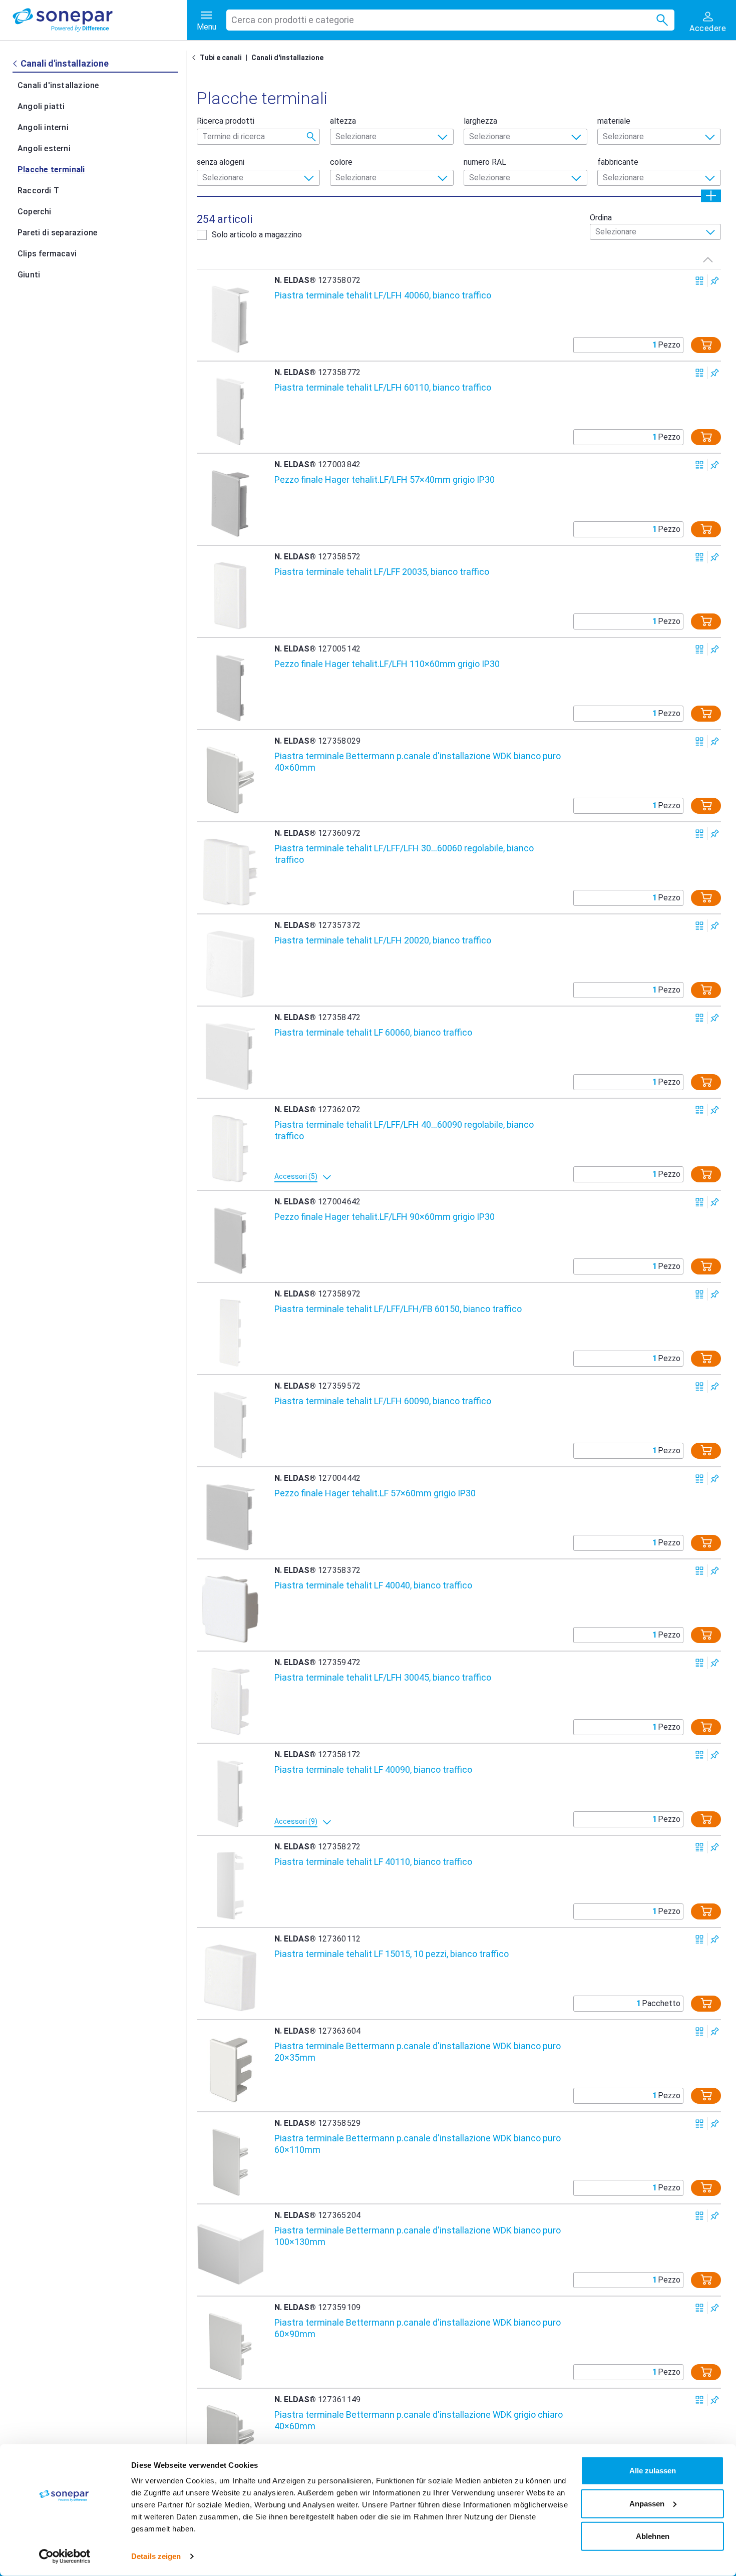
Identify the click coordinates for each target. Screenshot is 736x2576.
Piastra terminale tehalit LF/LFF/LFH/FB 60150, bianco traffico (398, 1309)
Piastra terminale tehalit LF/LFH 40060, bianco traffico (383, 295)
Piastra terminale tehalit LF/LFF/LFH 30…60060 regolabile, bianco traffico (404, 854)
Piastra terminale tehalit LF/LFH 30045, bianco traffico (383, 1677)
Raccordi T (38, 191)
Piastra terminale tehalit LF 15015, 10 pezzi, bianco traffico (392, 1954)
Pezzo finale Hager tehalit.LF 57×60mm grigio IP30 (375, 1493)
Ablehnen (653, 2536)
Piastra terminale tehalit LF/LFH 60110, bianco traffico (383, 387)
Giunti (29, 275)
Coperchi (35, 212)
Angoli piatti (41, 106)
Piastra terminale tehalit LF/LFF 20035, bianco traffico (382, 572)
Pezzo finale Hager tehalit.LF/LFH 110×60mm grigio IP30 (387, 664)
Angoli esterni (44, 148)
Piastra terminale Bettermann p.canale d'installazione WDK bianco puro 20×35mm (418, 2052)
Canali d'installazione (58, 85)
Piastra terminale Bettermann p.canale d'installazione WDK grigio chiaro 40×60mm (419, 2420)
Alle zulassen (653, 2471)
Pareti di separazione (57, 233)
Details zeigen (156, 2556)
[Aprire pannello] (711, 196)
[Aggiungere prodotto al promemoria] (715, 281)
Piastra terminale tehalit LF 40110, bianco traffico (373, 1862)
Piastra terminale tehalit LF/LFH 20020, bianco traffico (383, 940)
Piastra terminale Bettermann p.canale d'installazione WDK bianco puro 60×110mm (418, 2144)
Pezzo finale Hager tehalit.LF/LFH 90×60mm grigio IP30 (385, 1217)
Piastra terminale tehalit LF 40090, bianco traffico (373, 1769)
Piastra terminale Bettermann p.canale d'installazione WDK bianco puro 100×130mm (418, 2236)
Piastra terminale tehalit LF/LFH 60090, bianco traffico (383, 1401)
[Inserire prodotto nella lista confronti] (700, 281)
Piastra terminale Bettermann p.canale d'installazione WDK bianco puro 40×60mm (418, 762)
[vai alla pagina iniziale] (100, 20)
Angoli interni (43, 127)
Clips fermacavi (47, 254)
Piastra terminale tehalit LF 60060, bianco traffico (373, 1032)
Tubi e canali (221, 58)
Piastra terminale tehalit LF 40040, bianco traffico (373, 1585)
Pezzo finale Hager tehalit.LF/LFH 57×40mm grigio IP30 (385, 479)
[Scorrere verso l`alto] (708, 259)
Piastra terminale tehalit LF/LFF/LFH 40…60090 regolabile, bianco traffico (404, 1130)
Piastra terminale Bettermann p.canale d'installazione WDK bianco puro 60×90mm (418, 2328)
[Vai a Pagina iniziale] (196, 58)
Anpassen (647, 2503)
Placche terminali (51, 170)
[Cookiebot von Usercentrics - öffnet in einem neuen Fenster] (65, 2556)
